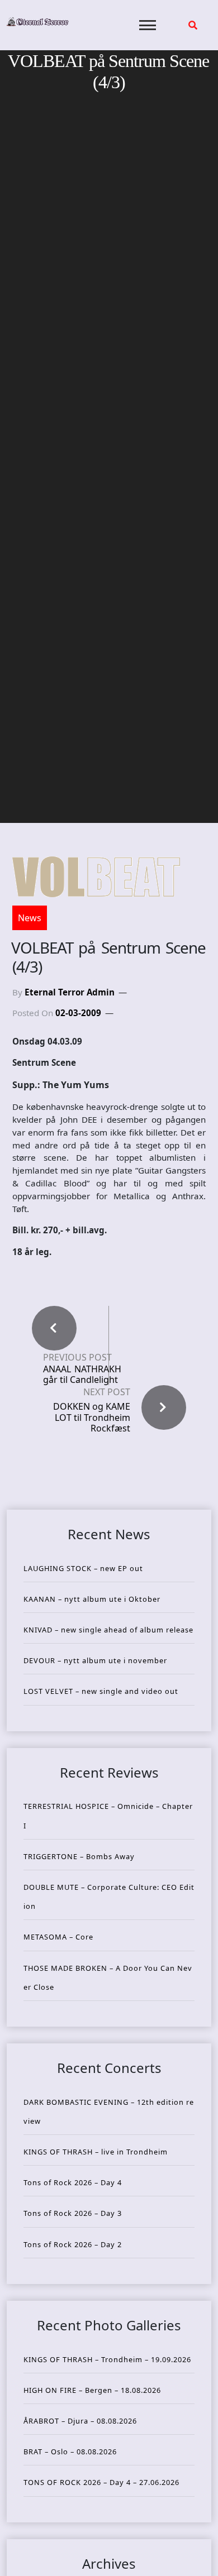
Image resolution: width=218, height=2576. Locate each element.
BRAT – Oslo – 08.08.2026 (70, 2451)
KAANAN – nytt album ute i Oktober (92, 1599)
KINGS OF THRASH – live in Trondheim (96, 2152)
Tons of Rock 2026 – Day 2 (73, 2244)
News (30, 918)
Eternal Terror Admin (70, 992)
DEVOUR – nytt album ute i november (95, 1660)
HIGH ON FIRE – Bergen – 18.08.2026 (92, 2390)
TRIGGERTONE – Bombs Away (79, 1856)
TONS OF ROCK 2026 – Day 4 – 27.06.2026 (101, 2482)
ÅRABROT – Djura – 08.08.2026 (80, 2421)
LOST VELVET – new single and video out (101, 1691)
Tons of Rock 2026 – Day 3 (73, 2213)
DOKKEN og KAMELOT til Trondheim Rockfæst (92, 1417)
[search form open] (193, 25)
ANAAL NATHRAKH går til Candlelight (82, 1375)
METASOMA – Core (58, 1937)
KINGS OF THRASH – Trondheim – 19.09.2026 (107, 2359)
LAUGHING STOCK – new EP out (83, 1568)
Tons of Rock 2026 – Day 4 (73, 2182)
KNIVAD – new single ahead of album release (108, 1630)
